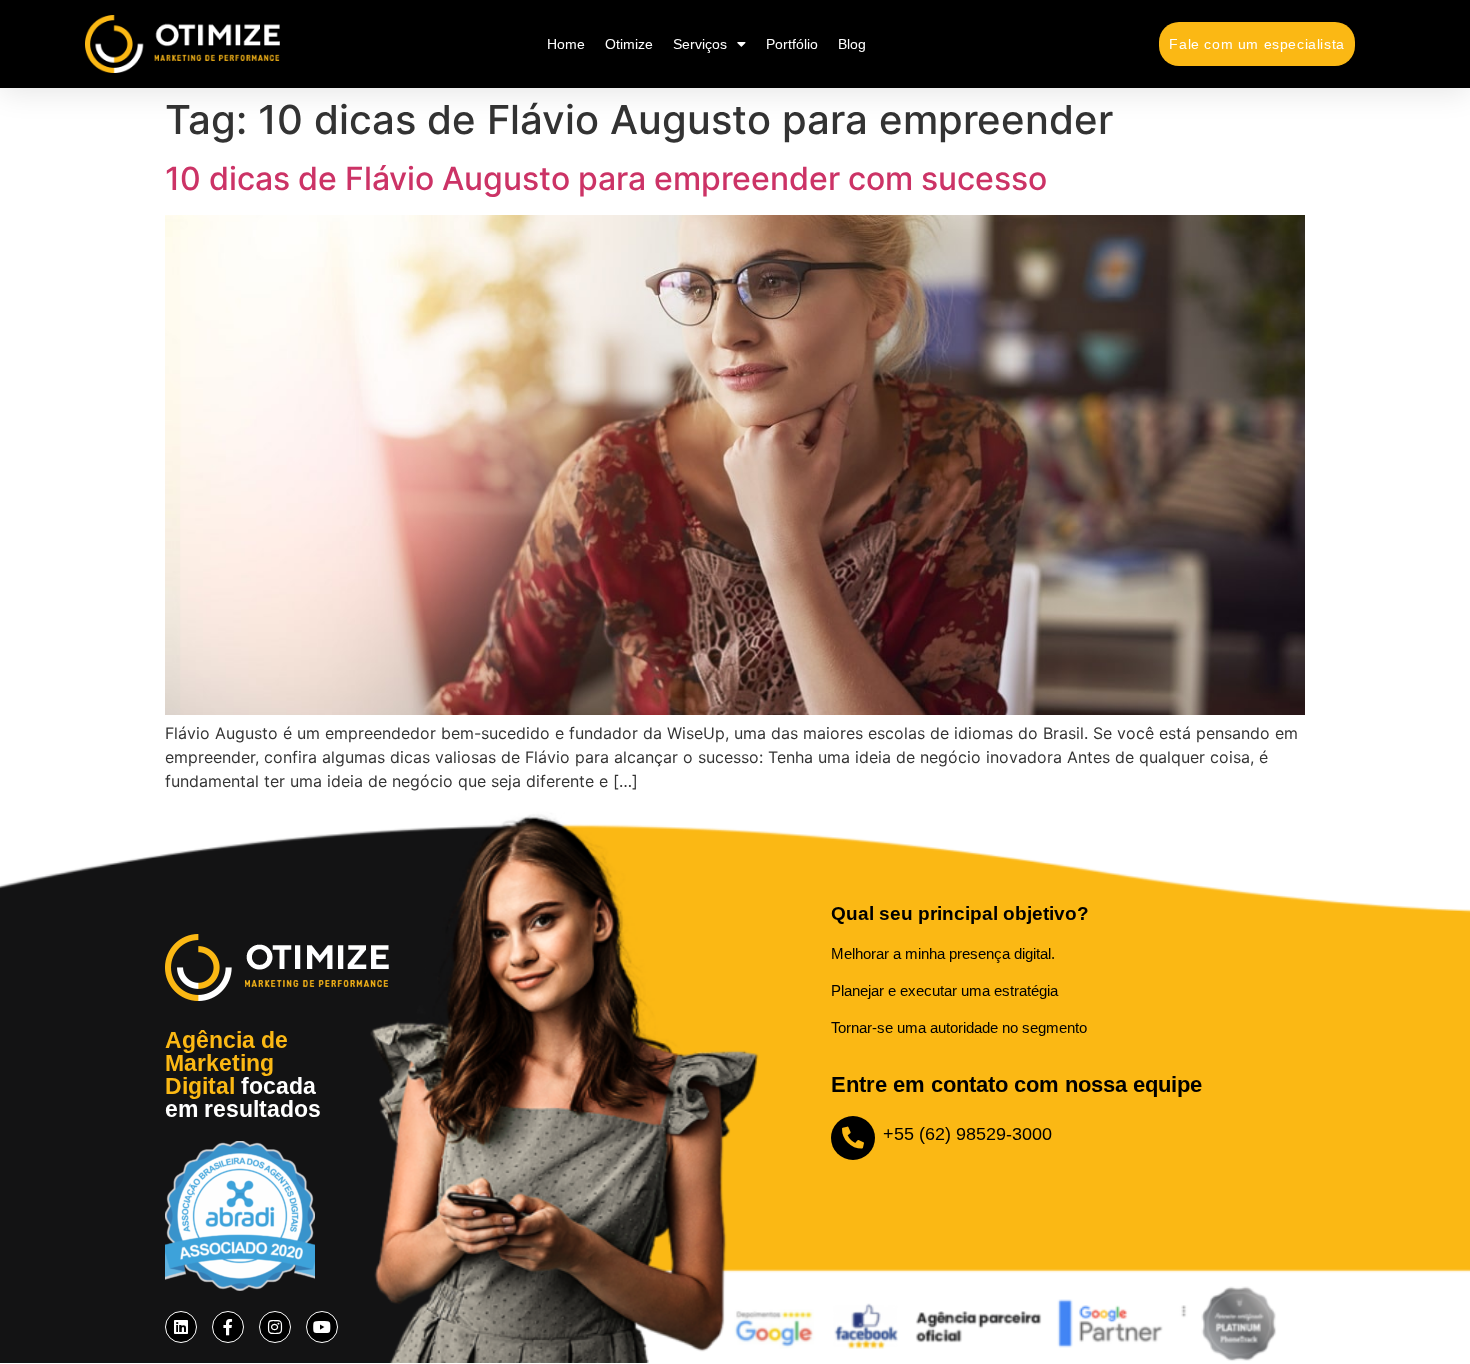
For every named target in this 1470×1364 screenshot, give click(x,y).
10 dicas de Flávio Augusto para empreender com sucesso (606, 178)
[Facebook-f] (228, 1327)
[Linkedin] (181, 1327)
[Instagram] (275, 1327)
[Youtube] (322, 1327)
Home (566, 44)
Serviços (700, 44)
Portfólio (792, 44)
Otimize (629, 44)
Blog (852, 44)
